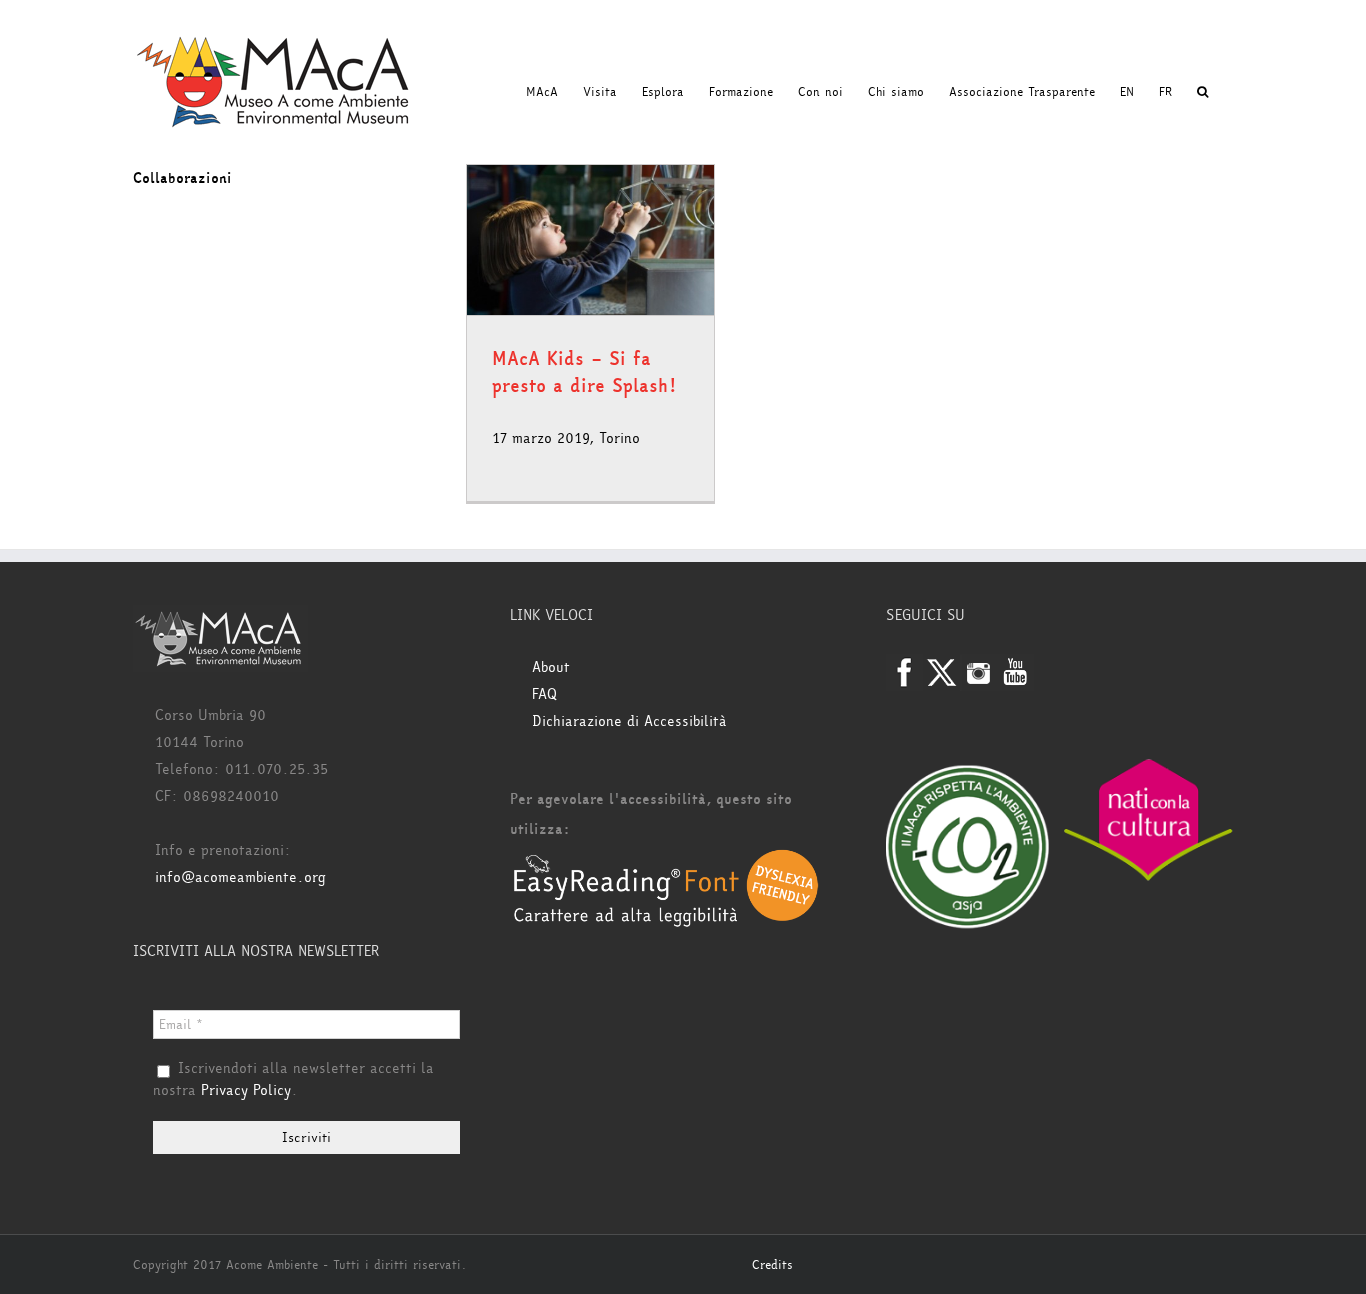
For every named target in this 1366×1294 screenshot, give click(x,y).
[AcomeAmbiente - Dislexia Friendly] (666, 859)
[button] (1202, 92)
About (551, 667)
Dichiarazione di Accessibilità (629, 721)
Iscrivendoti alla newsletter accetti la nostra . (293, 1080)
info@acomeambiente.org (240, 877)
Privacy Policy (246, 1090)
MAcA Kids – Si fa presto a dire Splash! (584, 372)
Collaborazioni (182, 178)
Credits (772, 1265)
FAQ (544, 694)
